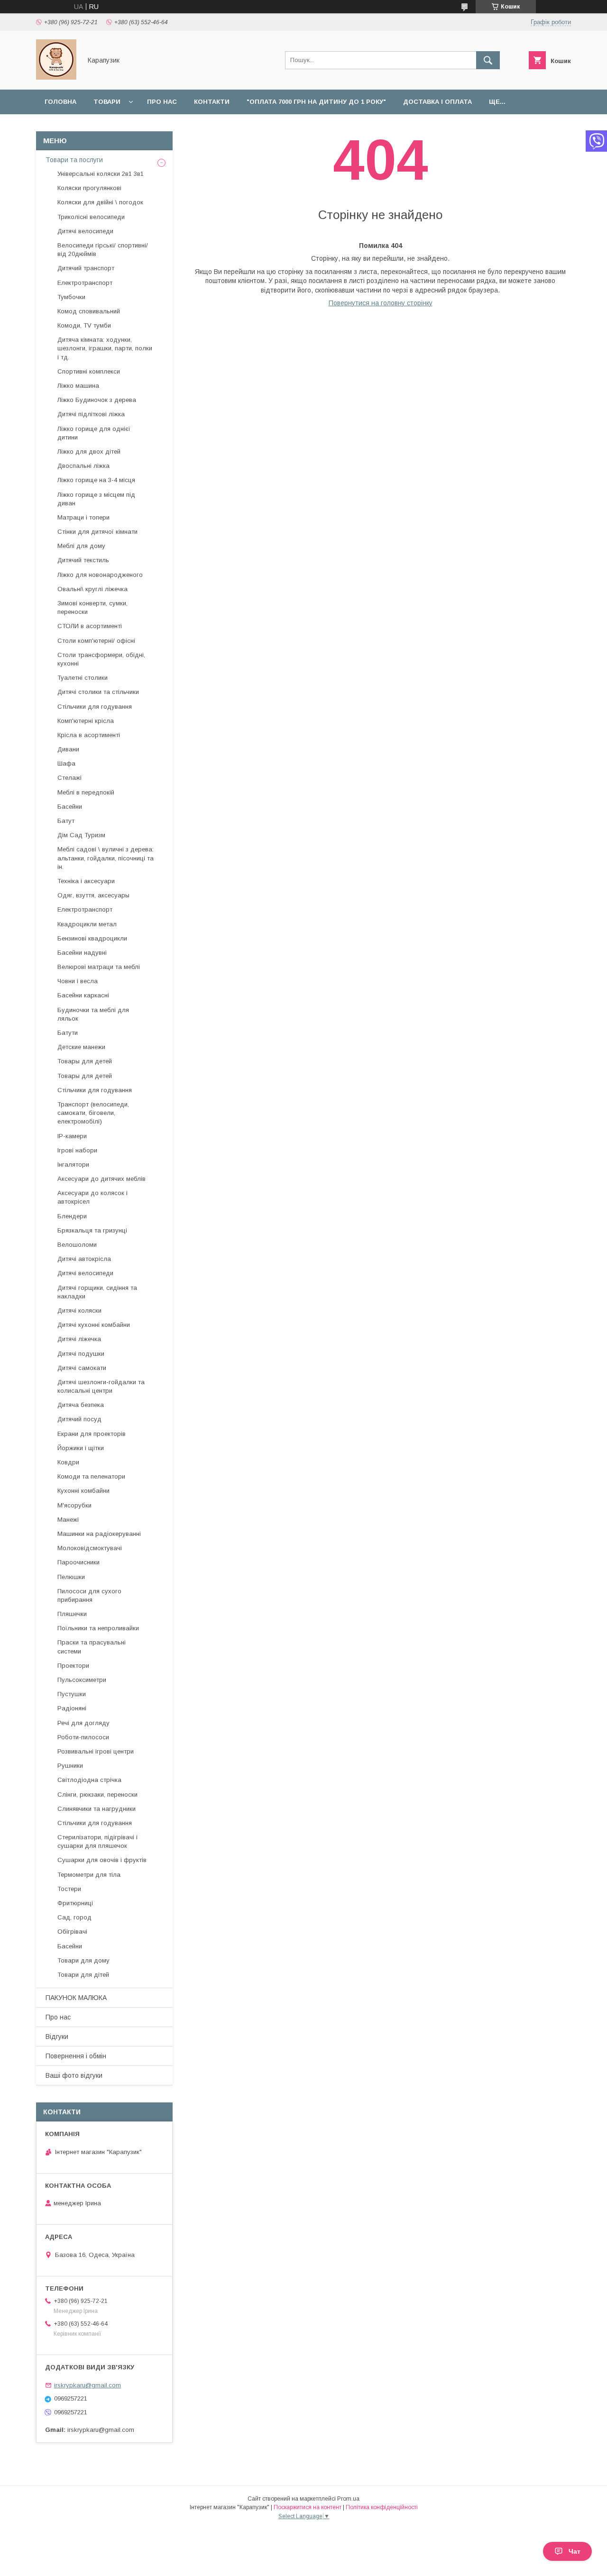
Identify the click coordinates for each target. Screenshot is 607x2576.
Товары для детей (85, 1061)
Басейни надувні (82, 953)
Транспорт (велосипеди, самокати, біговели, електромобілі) (93, 1113)
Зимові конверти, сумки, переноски (92, 607)
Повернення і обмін (76, 2056)
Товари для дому (83, 1960)
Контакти (212, 102)
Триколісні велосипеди (91, 217)
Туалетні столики (83, 678)
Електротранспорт (85, 283)
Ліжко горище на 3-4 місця (96, 480)
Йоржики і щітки (81, 1448)
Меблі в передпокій (86, 792)
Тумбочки (71, 297)
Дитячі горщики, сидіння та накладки (97, 1292)
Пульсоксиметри (82, 1680)
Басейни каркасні (83, 995)
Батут (66, 821)
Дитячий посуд (79, 1419)
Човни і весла (78, 981)
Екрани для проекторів (92, 1434)
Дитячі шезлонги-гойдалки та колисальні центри (101, 1386)
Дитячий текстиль (83, 560)
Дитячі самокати (82, 1368)
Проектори (73, 1666)
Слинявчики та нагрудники (97, 1809)
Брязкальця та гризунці (92, 1230)
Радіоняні (72, 1708)
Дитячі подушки (81, 1354)
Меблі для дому (81, 546)
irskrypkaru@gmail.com (87, 2385)
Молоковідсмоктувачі (90, 1548)
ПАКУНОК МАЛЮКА (76, 1998)
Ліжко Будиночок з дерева (97, 400)
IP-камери (72, 1136)
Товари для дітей (83, 1975)
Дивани (68, 749)
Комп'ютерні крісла (86, 721)
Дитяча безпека (81, 1405)
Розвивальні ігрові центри (96, 1751)
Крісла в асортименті (89, 735)
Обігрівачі (72, 1932)
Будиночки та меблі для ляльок (93, 1014)
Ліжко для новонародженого (100, 575)
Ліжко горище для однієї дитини (94, 433)
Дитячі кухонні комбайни (94, 1325)
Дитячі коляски (79, 1311)
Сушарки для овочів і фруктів (102, 1860)
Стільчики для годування (95, 707)
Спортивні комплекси (89, 371)
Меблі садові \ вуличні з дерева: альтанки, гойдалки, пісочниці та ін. (106, 858)
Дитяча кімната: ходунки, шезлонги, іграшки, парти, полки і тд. (105, 348)
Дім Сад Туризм (81, 835)
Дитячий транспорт (86, 268)
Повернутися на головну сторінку (381, 303)
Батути (68, 1033)
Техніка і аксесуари (86, 881)
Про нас (162, 102)
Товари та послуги (74, 160)
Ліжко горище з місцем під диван (96, 499)
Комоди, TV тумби (84, 325)
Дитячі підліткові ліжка (91, 414)
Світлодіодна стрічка (89, 1780)
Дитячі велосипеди (85, 231)
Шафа (66, 763)
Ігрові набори (77, 1150)
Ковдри (68, 1462)
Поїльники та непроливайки (98, 1628)
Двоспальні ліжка (83, 466)
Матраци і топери (83, 517)
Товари (107, 102)
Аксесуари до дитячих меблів (101, 1179)
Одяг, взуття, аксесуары (93, 895)
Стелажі (69, 778)
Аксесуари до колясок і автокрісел (92, 1197)
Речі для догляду (83, 1723)
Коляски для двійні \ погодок (100, 202)
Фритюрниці (75, 1903)
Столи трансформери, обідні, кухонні (101, 659)
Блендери (72, 1216)
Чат (575, 2551)
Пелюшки (71, 1577)
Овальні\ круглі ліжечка (92, 589)
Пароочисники (78, 1562)
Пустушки (72, 1694)
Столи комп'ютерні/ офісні (96, 641)
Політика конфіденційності (382, 2507)
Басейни (70, 807)
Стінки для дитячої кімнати (97, 532)
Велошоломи (77, 1245)
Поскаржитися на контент (308, 2507)
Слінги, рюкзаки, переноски (97, 1795)
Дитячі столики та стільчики (98, 692)
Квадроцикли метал (87, 924)
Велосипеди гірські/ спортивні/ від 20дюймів (103, 250)
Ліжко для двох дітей (89, 452)
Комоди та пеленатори (91, 1476)
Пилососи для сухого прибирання (89, 1595)
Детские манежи (81, 1047)
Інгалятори (73, 1165)
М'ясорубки (74, 1505)
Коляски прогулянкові (89, 188)
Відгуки (57, 2037)
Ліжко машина (78, 386)
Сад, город (74, 1917)
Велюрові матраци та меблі (99, 967)
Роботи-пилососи (83, 1737)
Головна (60, 102)
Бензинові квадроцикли (92, 938)
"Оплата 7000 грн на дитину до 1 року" (316, 102)
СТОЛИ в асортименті (90, 626)
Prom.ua (348, 2499)
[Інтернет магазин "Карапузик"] (56, 77)
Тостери (69, 1889)
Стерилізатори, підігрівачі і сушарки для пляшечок (97, 1841)
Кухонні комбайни (83, 1491)
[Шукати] (488, 60)
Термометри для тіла (89, 1875)
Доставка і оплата (437, 102)
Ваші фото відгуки (74, 2075)
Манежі (68, 1520)
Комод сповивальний (89, 311)
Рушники (70, 1766)
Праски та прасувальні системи (92, 1647)
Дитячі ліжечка (79, 1339)
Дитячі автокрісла (84, 1259)
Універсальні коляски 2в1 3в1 (101, 174)
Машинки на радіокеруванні (99, 1534)
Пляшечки (72, 1614)
